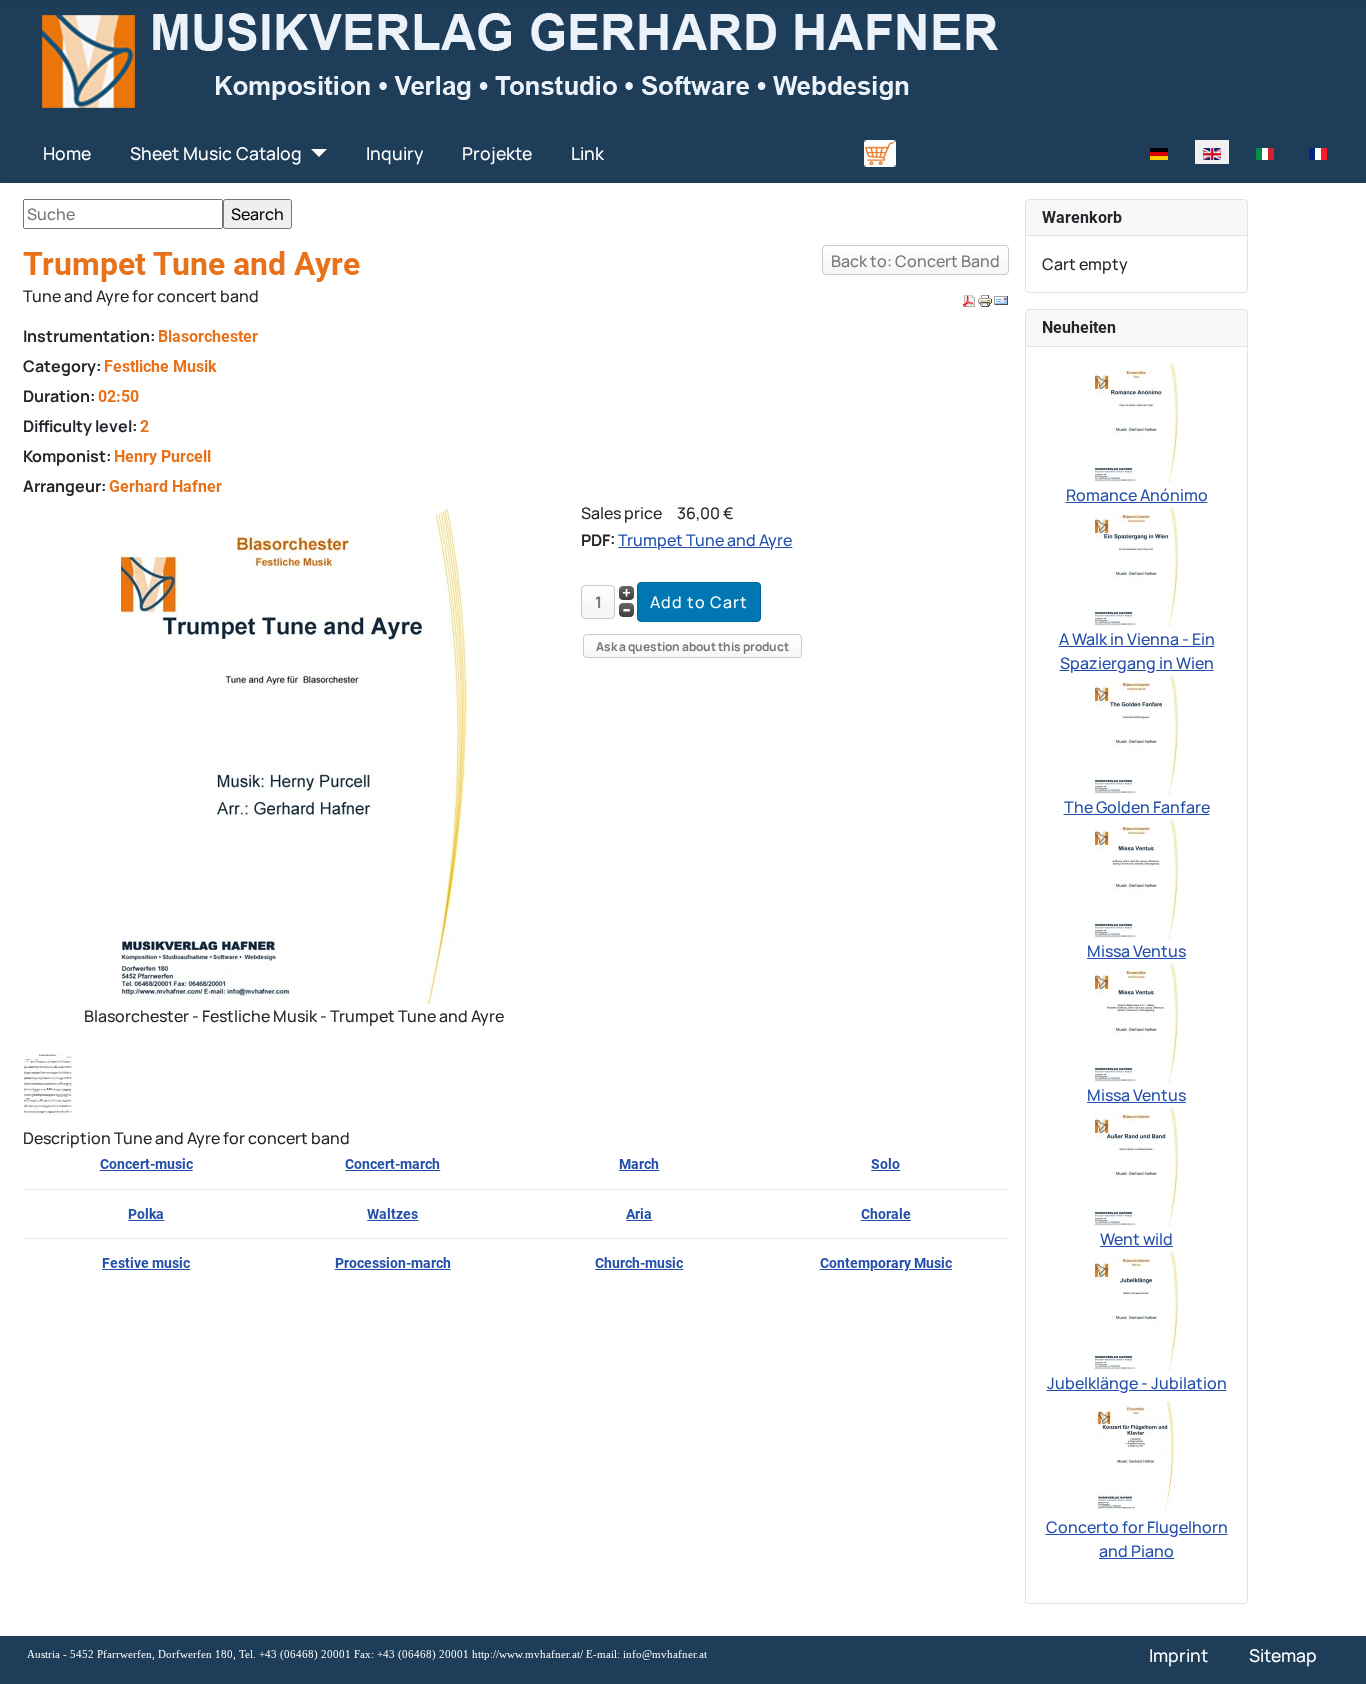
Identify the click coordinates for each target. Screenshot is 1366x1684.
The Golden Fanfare (1137, 807)
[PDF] (969, 300)
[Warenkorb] (880, 152)
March (639, 1164)
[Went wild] (1136, 1165)
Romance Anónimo (1137, 495)
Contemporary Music (886, 1263)
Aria (639, 1214)
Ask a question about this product (692, 646)
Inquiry (394, 153)
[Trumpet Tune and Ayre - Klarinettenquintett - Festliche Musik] (52, 1082)
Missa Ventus (1136, 951)
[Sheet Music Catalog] (314, 153)
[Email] (1001, 300)
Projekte (497, 153)
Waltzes (392, 1214)
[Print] (985, 300)
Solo (885, 1164)
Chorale (886, 1214)
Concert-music (146, 1164)
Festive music (146, 1263)
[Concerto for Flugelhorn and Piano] (1137, 1453)
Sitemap (1283, 1655)
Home (67, 153)
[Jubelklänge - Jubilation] (1136, 1309)
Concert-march (392, 1164)
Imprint (1178, 1655)
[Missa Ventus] (1136, 877)
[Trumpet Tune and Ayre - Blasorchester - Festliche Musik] (294, 752)
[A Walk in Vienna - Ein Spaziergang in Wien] (1136, 565)
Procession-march (393, 1263)
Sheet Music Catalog (216, 153)
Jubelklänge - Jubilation (1137, 1383)
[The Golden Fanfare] (1136, 733)
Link (587, 153)
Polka (146, 1214)
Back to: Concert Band (915, 261)
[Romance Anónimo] (1136, 421)
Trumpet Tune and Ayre (705, 540)
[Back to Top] (1331, 1647)
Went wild (1136, 1239)
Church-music (639, 1263)
